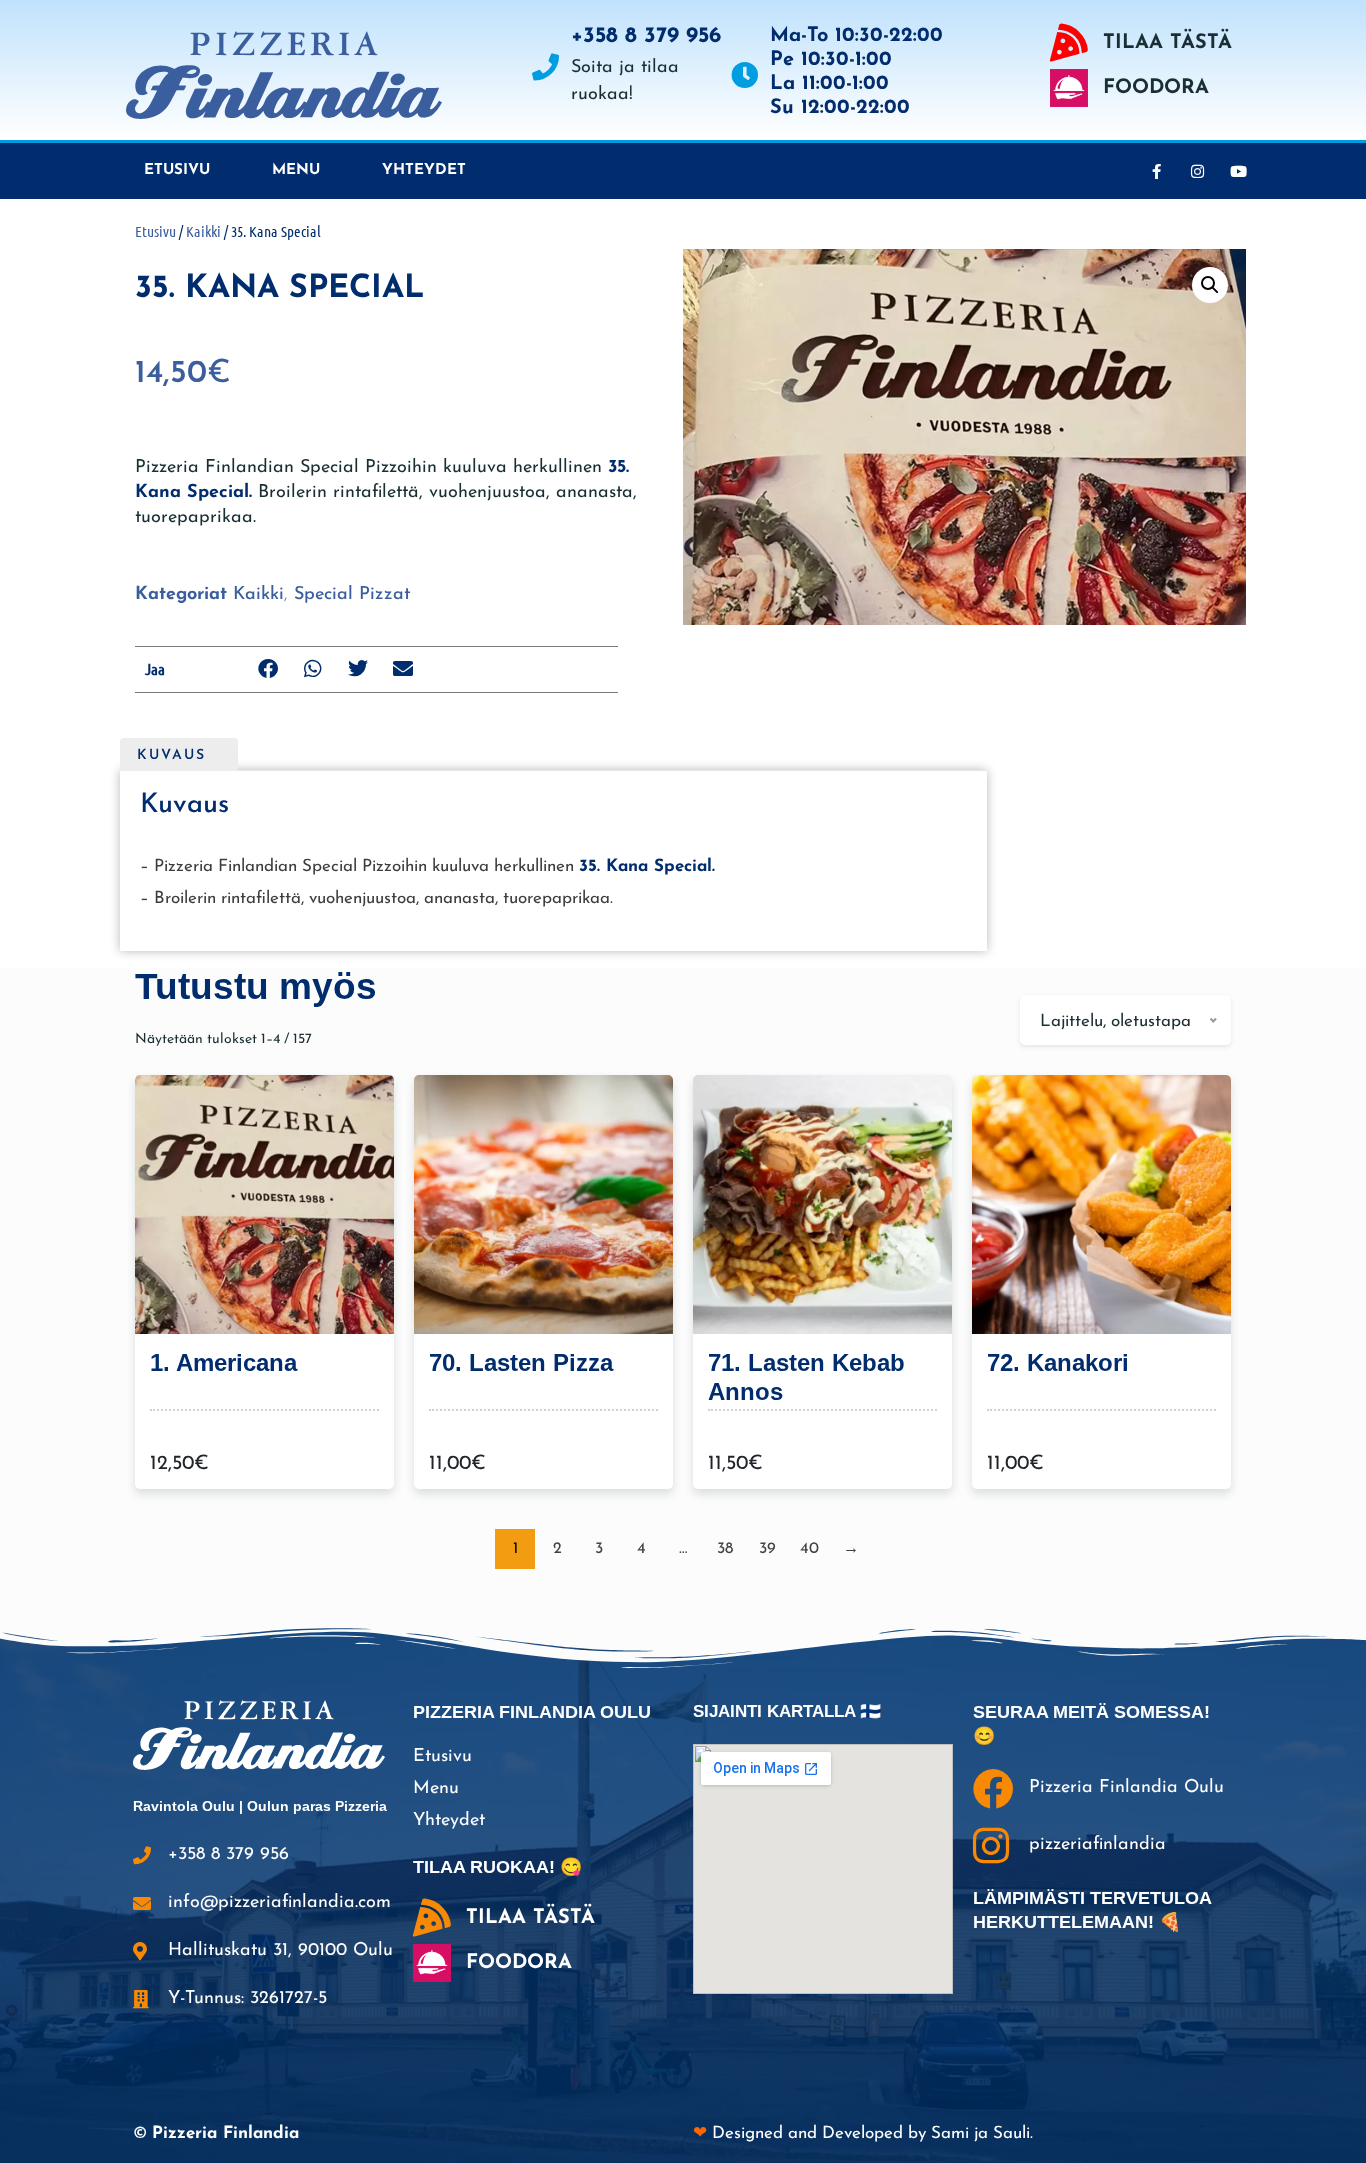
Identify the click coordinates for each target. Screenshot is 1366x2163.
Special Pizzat (352, 595)
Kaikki (203, 231)
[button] (268, 669)
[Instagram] (1197, 171)
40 (809, 1549)
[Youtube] (1238, 171)
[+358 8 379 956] (545, 66)
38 (725, 1549)
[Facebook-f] (1156, 171)
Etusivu (177, 170)
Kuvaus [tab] (171, 755)
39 (767, 1549)
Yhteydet (424, 170)
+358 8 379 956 (646, 36)
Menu (296, 170)
